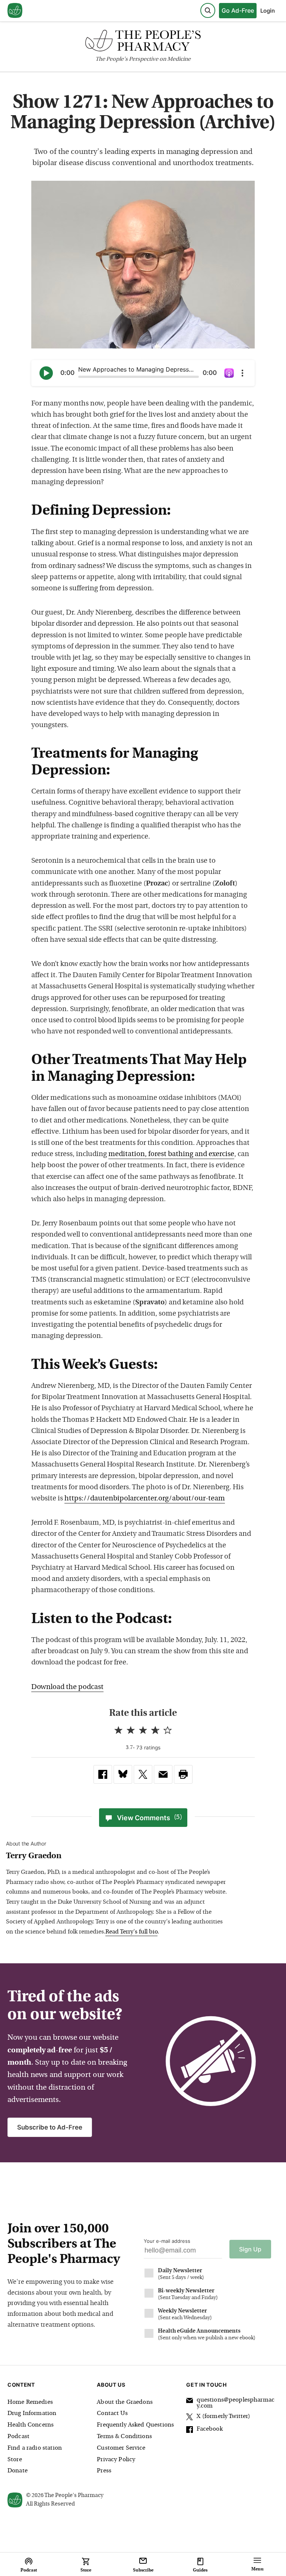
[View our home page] (15, 11)
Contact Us (112, 2414)
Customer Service (121, 2448)
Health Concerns (31, 2425)
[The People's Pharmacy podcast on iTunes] (229, 373)
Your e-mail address (167, 2241)
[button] (183, 1774)
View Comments (150, 1818)
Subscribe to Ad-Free (50, 2127)
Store (15, 2460)
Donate (18, 2471)
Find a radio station (35, 2448)
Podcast (18, 2437)
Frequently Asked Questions (135, 2425)
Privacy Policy (116, 2460)
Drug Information (32, 2414)
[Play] (46, 373)
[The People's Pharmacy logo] (143, 42)
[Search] (208, 10)
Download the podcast (67, 1687)
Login (268, 11)
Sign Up (250, 2249)
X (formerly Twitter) (223, 2416)
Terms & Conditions (124, 2437)
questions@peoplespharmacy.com (236, 2403)
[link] (103, 1774)
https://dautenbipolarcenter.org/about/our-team (145, 1499)
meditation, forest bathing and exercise (171, 1154)
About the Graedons (125, 2402)
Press (104, 2471)
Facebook (209, 2429)
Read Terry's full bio (131, 1932)
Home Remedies (30, 2402)
